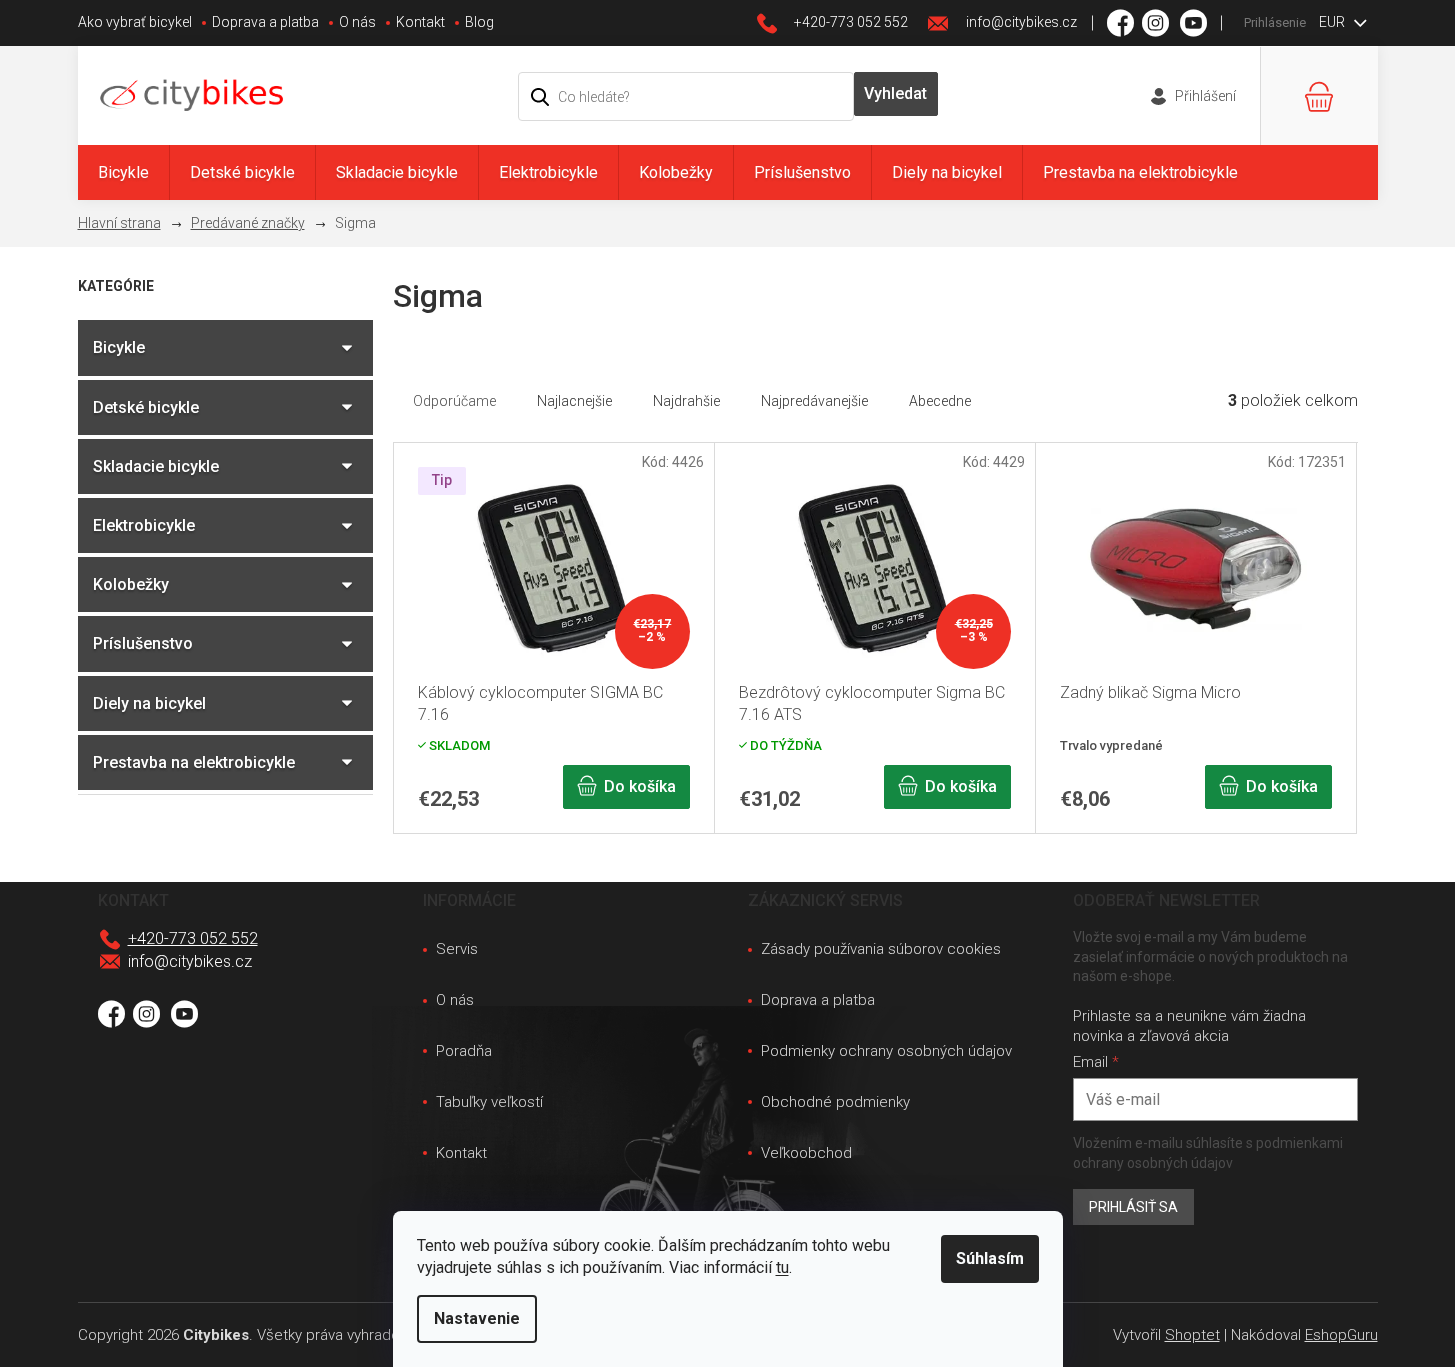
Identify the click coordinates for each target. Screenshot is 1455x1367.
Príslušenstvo (143, 643)
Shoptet (1192, 1335)
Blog (479, 22)
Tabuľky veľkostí (489, 1102)
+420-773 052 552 (193, 938)
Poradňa (464, 1051)
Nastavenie (477, 1318)
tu (782, 1267)
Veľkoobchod (806, 1153)
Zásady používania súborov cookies (881, 949)
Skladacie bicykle (156, 466)
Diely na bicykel (149, 703)
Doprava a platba (265, 22)
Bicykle (119, 347)
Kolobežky (131, 584)
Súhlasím (990, 1258)
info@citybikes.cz (190, 961)
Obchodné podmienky (835, 1102)
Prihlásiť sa (1133, 1207)
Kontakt (420, 22)
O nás (357, 22)
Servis (457, 949)
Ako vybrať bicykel (135, 22)
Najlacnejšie (574, 401)
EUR (1333, 22)
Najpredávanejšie (814, 401)
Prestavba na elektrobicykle (194, 762)
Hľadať (896, 94)
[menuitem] (123, 172)
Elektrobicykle (144, 525)
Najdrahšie (686, 401)
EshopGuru (1341, 1335)
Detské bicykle (146, 407)
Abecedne (940, 401)
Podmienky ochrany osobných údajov (886, 1051)
